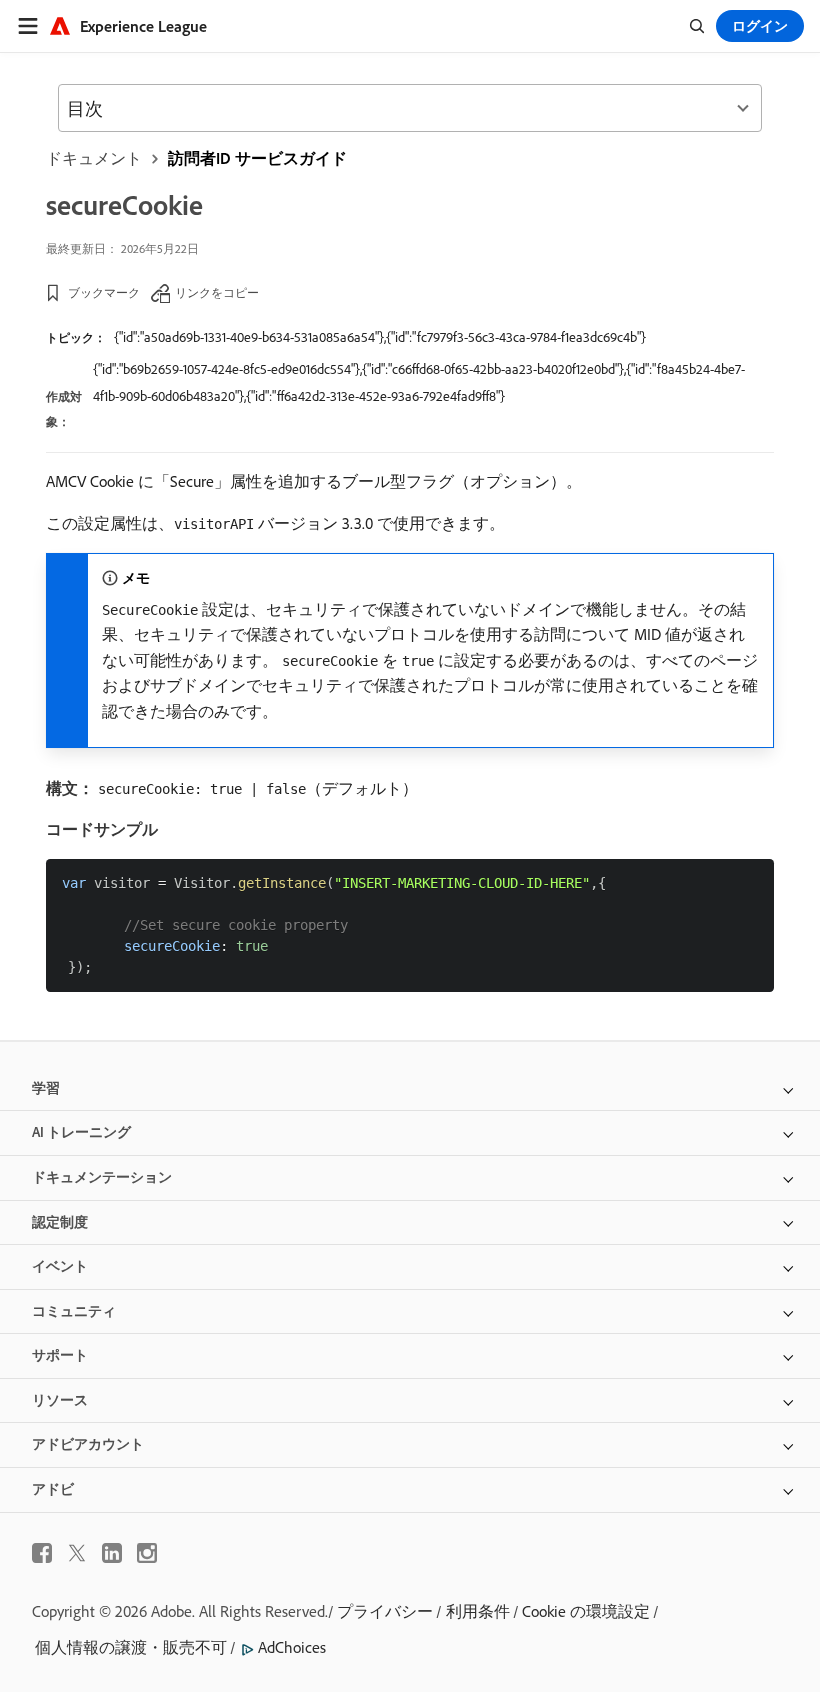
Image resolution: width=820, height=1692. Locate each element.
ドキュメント (94, 158)
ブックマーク (104, 292)
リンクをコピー (217, 292)
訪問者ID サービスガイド (257, 158)
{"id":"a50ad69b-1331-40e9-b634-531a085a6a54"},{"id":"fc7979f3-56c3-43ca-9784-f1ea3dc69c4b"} (380, 337)
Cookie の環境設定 (586, 1611)
